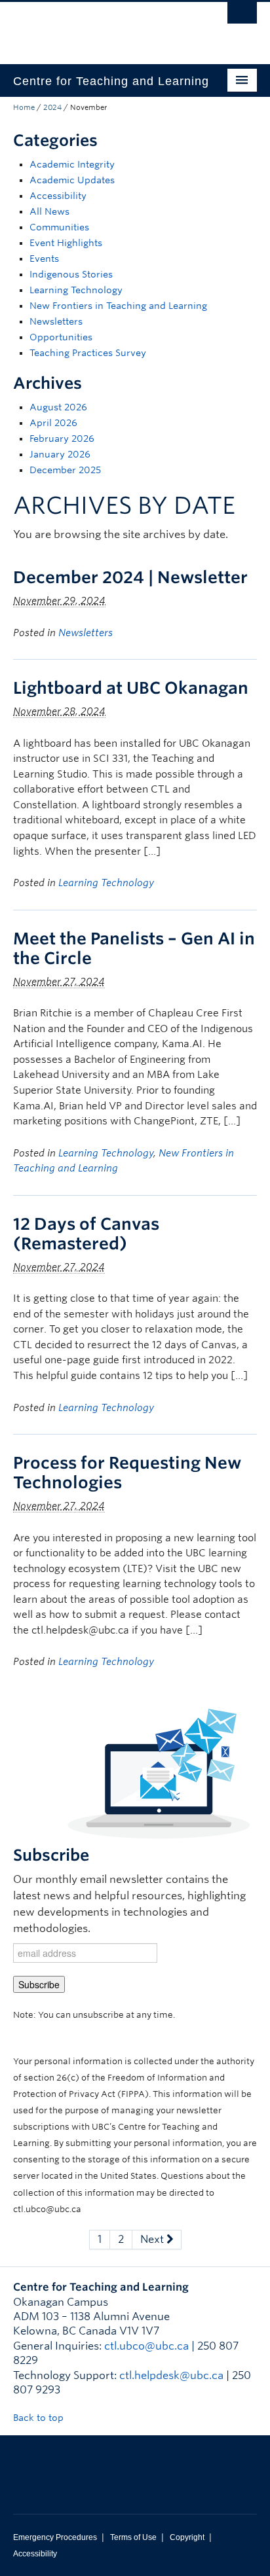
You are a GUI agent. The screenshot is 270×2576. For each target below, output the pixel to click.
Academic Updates (72, 180)
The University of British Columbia (98, 27)
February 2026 (62, 438)
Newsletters (56, 321)
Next (153, 2239)
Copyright (187, 2537)
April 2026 (53, 423)
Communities (59, 227)
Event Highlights (66, 243)
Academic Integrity (72, 164)
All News (49, 211)
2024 (52, 107)
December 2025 (65, 470)
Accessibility (58, 196)
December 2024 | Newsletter (130, 577)
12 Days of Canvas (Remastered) (86, 1234)
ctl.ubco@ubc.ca (146, 2346)
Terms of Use (133, 2537)
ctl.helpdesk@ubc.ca (171, 2375)
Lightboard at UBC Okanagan (131, 688)
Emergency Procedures (55, 2537)
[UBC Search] (242, 16)
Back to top (40, 2418)
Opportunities (61, 337)
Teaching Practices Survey (88, 353)
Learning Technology (76, 290)
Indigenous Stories (71, 274)
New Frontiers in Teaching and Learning (118, 306)
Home (24, 107)
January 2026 (60, 454)
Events (44, 259)
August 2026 (58, 407)
